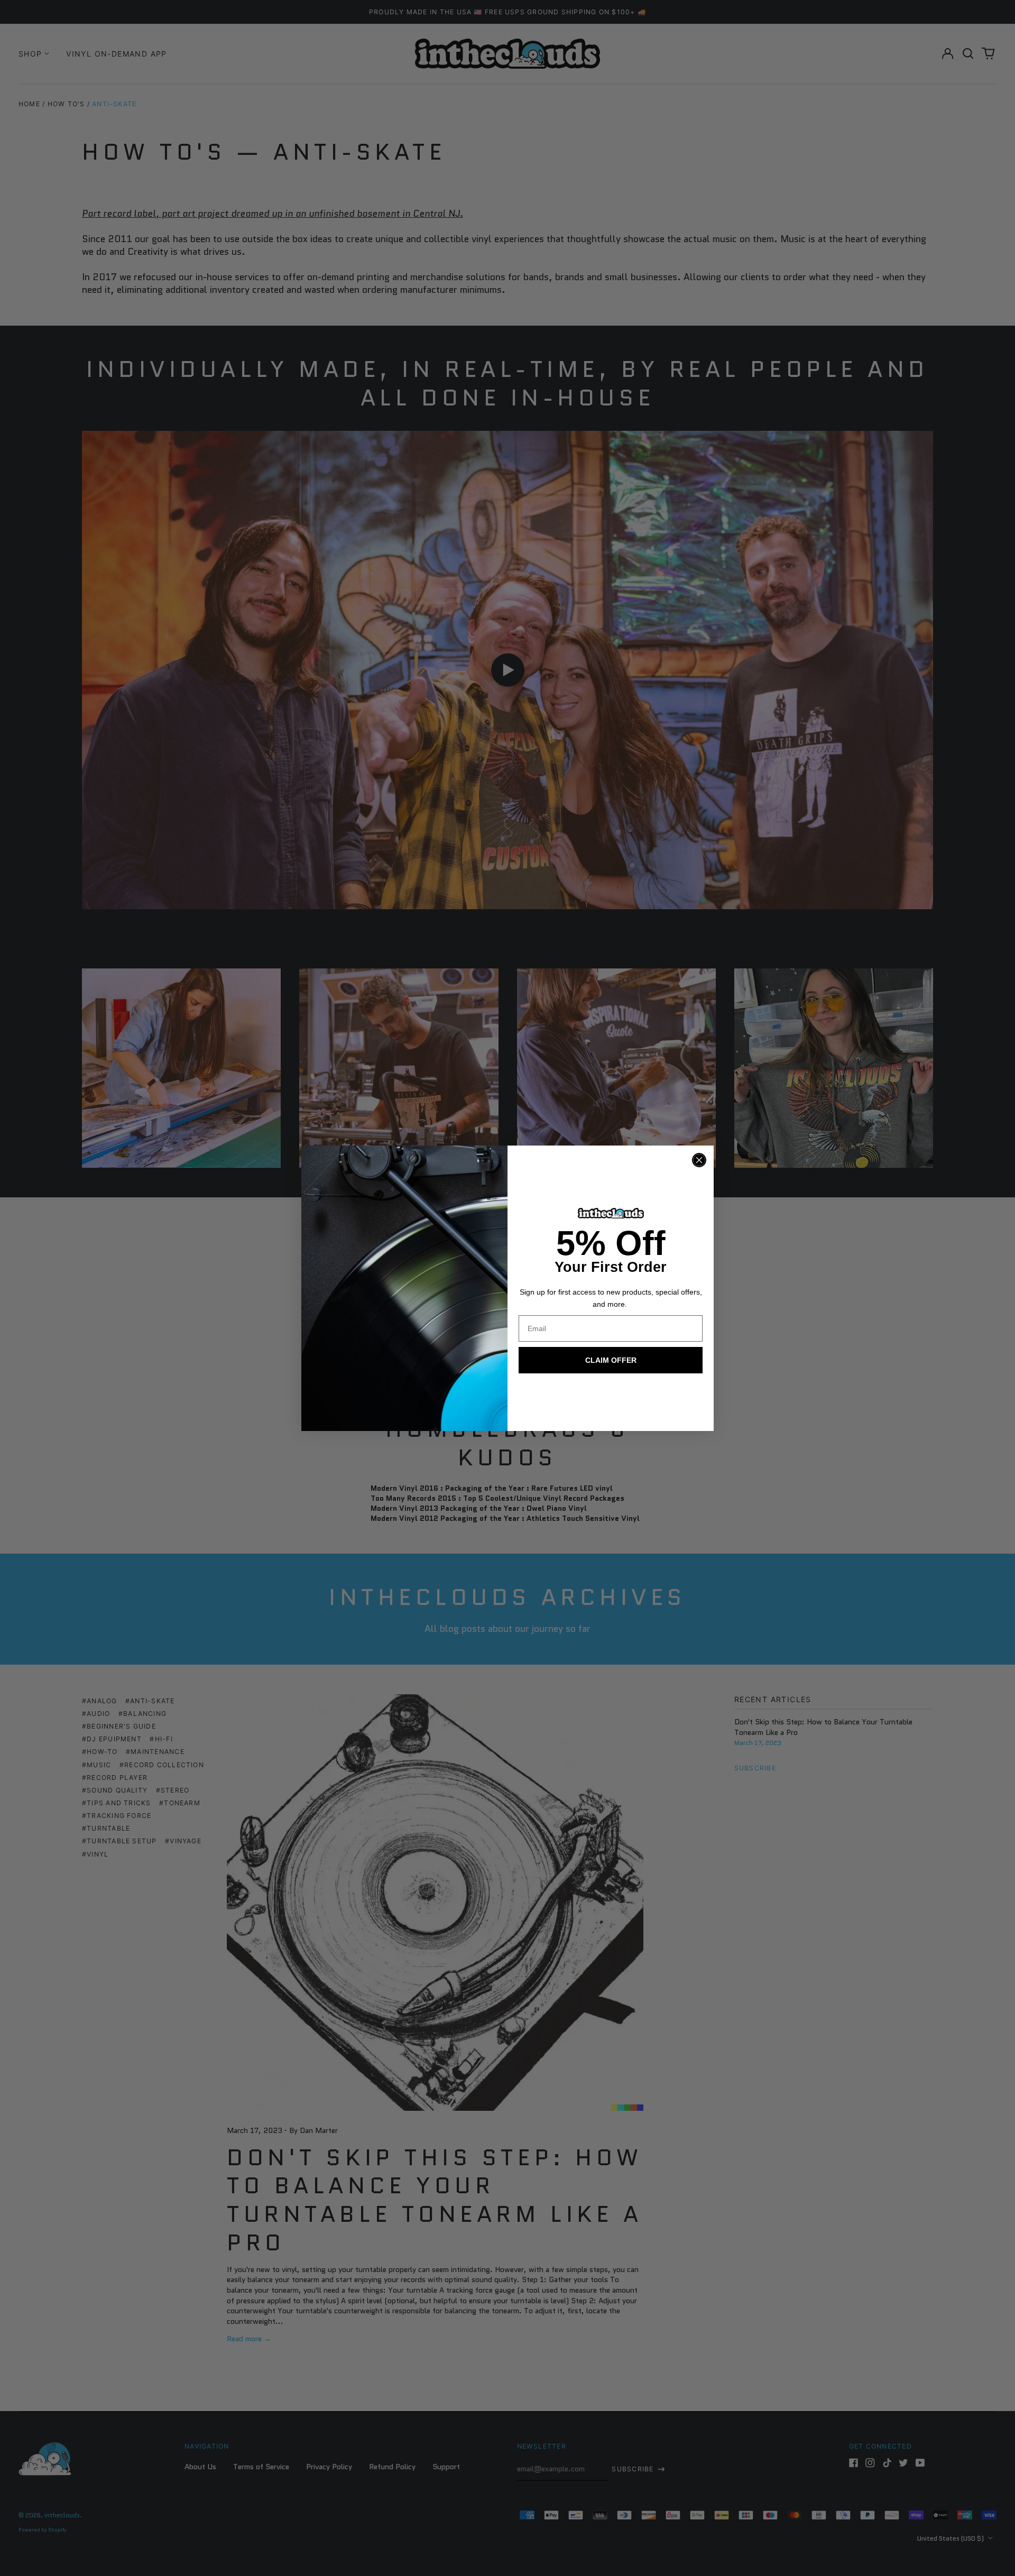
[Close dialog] (699, 1160)
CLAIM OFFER (611, 1360)
